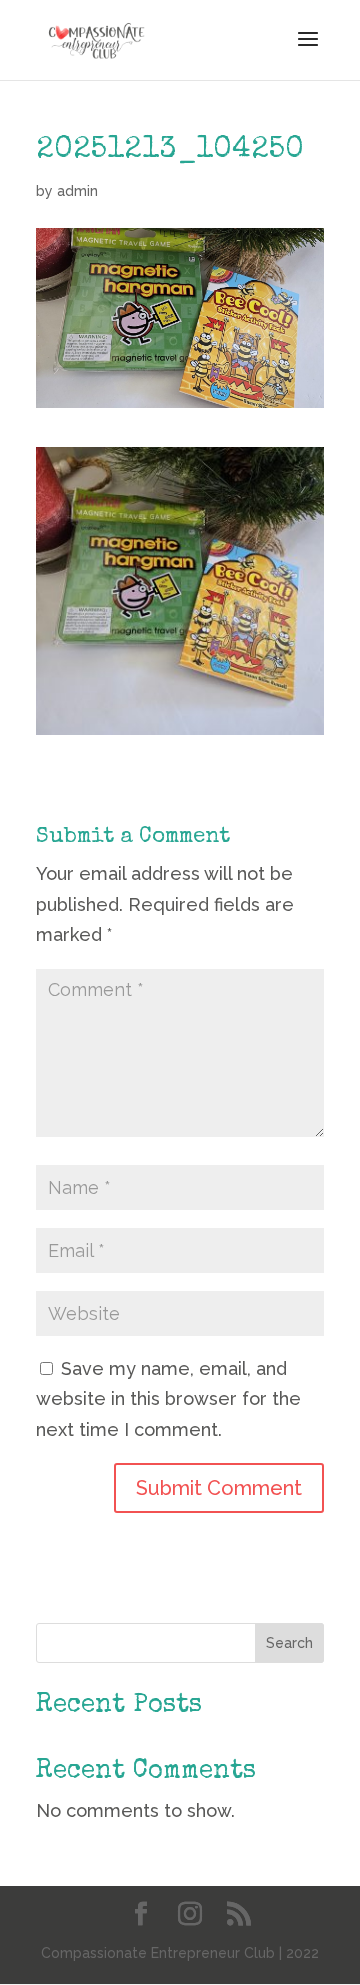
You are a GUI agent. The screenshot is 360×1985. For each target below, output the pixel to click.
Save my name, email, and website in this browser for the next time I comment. (168, 1399)
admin (77, 191)
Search (289, 1643)
